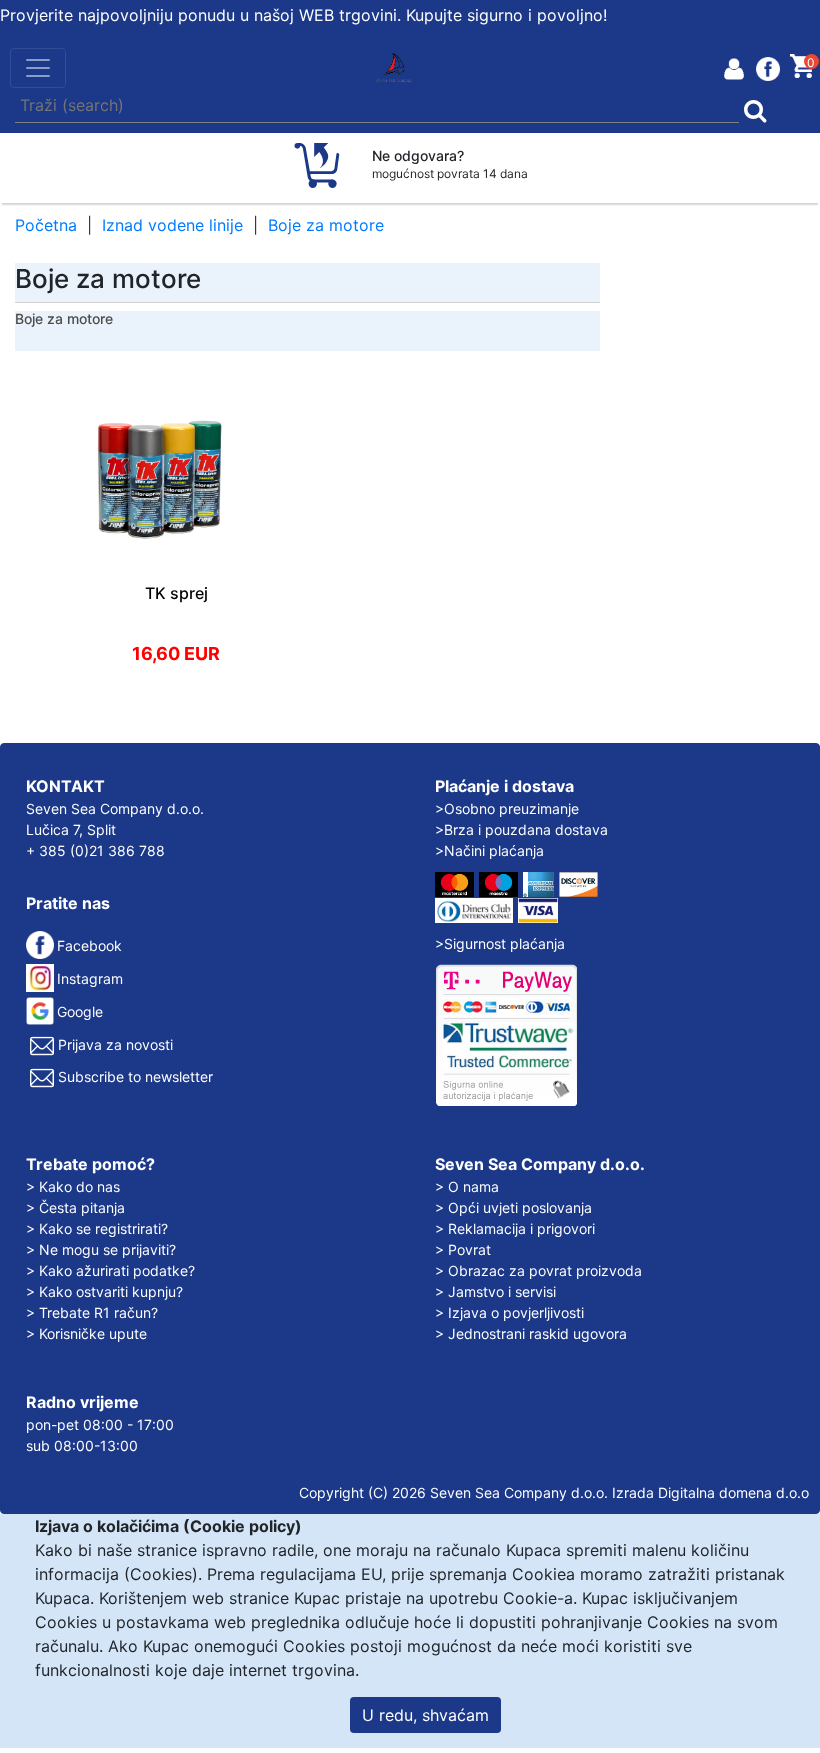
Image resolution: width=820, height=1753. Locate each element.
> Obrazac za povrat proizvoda (538, 1270)
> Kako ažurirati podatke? (110, 1270)
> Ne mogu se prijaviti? (101, 1249)
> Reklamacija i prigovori (515, 1228)
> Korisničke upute (86, 1333)
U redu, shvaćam (425, 1715)
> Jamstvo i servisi (495, 1291)
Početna (46, 225)
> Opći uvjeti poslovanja (513, 1207)
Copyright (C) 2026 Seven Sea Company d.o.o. (453, 1492)
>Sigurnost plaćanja (500, 943)
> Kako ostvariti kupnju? (104, 1291)
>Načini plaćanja (489, 850)
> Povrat (463, 1249)
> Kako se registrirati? (97, 1228)
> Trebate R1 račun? (92, 1312)
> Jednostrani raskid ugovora (531, 1333)
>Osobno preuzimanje (507, 808)
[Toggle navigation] (38, 68)
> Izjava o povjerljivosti (509, 1312)
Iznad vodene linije (172, 225)
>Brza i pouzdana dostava (521, 829)
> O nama (467, 1186)
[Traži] (762, 106)
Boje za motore (326, 225)
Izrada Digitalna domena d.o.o (710, 1492)
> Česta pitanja (75, 1207)
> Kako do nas (73, 1186)
